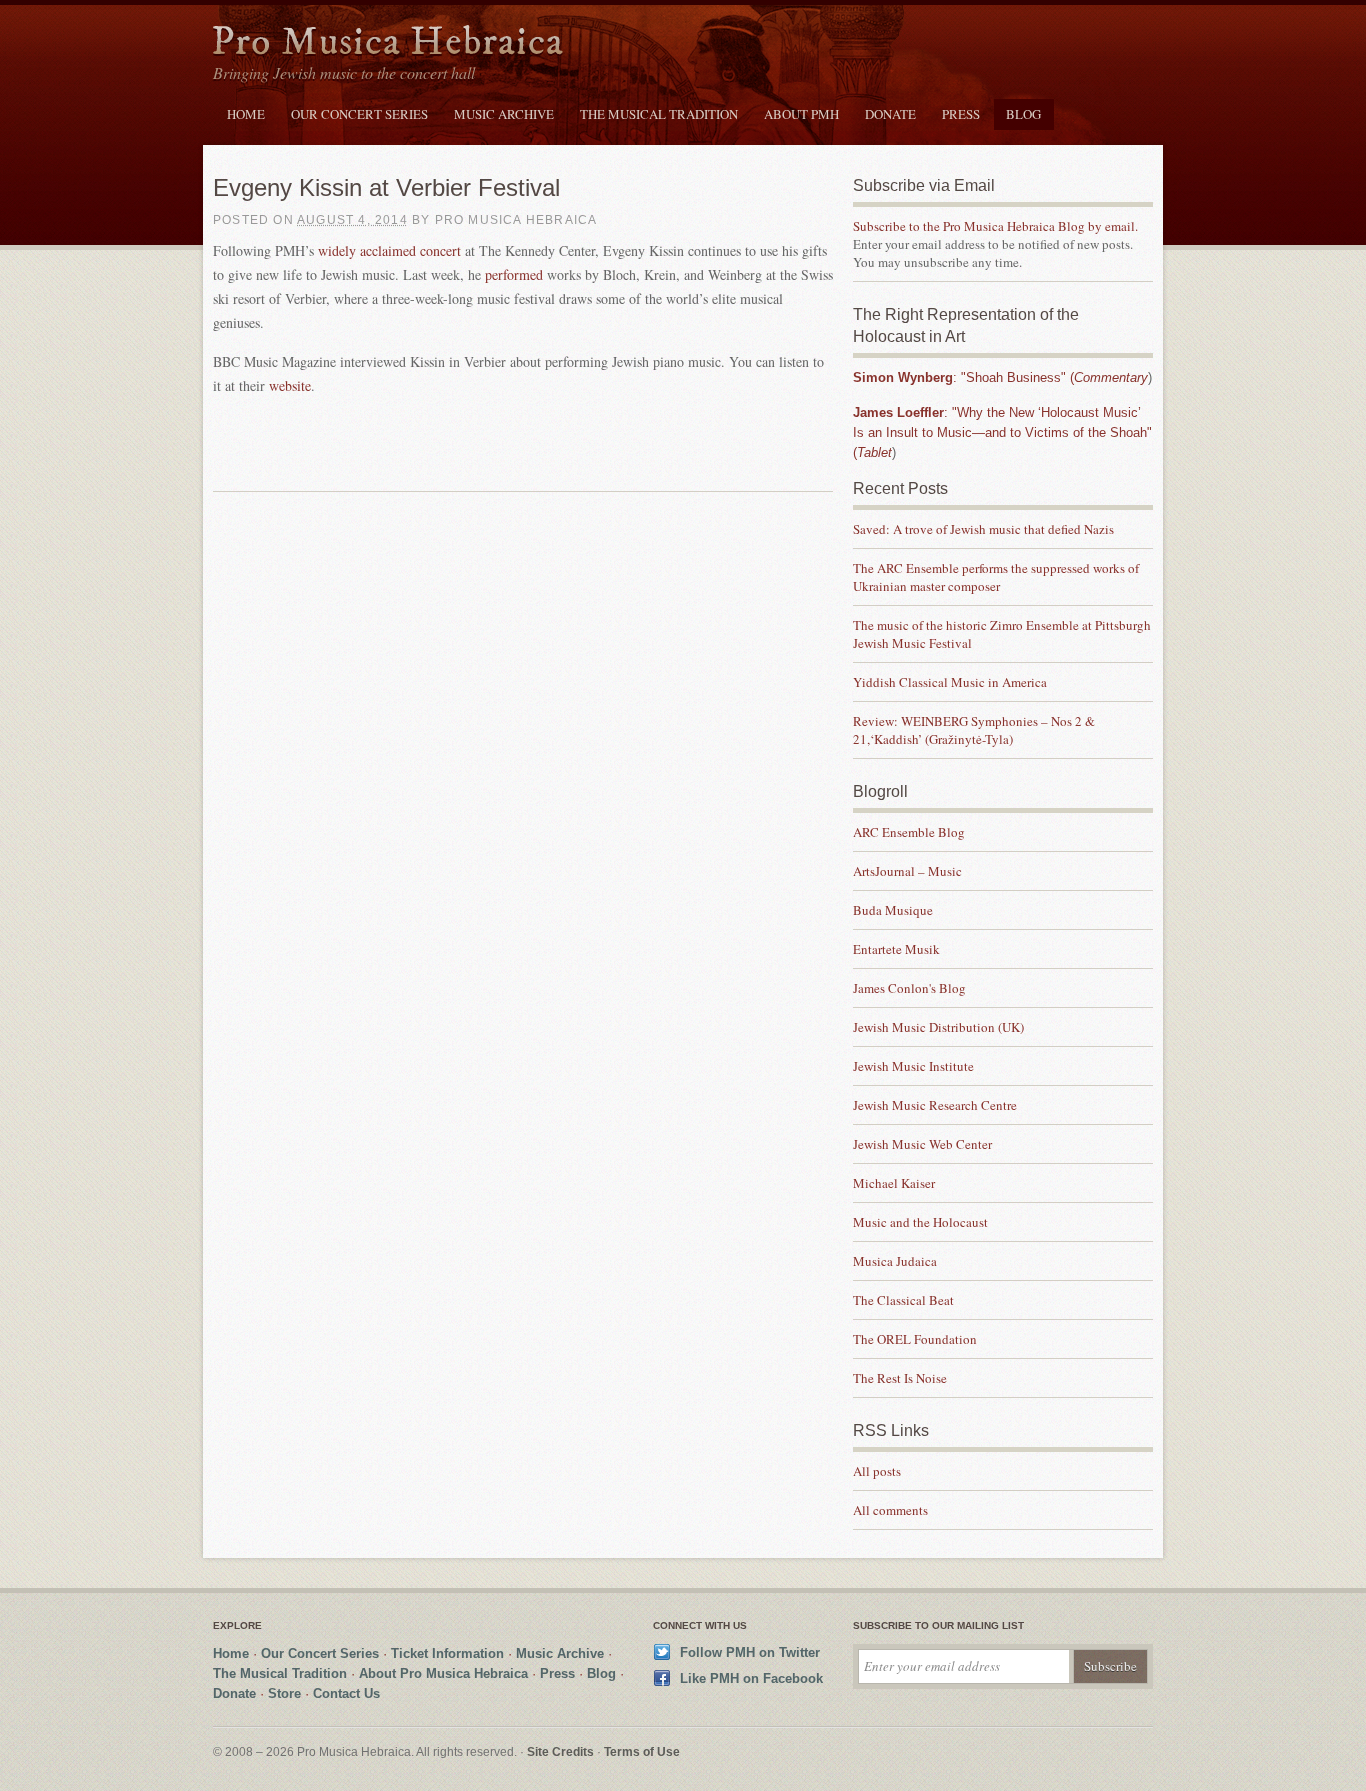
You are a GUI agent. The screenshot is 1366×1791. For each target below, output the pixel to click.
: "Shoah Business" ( (1000, 377)
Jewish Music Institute (913, 1066)
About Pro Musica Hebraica (443, 1673)
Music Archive (504, 114)
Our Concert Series (359, 114)
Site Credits (560, 1752)
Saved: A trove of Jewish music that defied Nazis (985, 529)
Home (246, 114)
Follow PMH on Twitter (750, 1652)
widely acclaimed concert (389, 250)
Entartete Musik (896, 949)
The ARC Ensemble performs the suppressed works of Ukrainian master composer (996, 577)
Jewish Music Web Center (922, 1144)
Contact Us (346, 1693)
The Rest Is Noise (900, 1378)
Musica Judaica (895, 1261)
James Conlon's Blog (909, 988)
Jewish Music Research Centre (935, 1105)
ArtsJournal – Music (907, 871)
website (290, 385)
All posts (877, 1471)
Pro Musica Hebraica (388, 43)
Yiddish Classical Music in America (950, 682)
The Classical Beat (903, 1300)
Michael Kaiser (894, 1183)
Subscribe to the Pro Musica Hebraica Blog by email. (995, 226)
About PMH (801, 114)
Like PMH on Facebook (751, 1678)
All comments (890, 1510)
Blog (1023, 114)
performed (516, 274)
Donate (890, 114)
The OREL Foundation (915, 1339)
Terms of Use (642, 1752)
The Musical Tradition (659, 114)
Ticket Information (447, 1653)
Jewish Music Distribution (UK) (938, 1027)
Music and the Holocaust (920, 1222)
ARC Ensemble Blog (909, 832)
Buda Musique (893, 910)
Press (961, 114)
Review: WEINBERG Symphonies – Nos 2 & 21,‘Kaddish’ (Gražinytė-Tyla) (974, 730)
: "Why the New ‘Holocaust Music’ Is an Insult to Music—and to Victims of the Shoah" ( (1002, 432)
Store (284, 1693)
